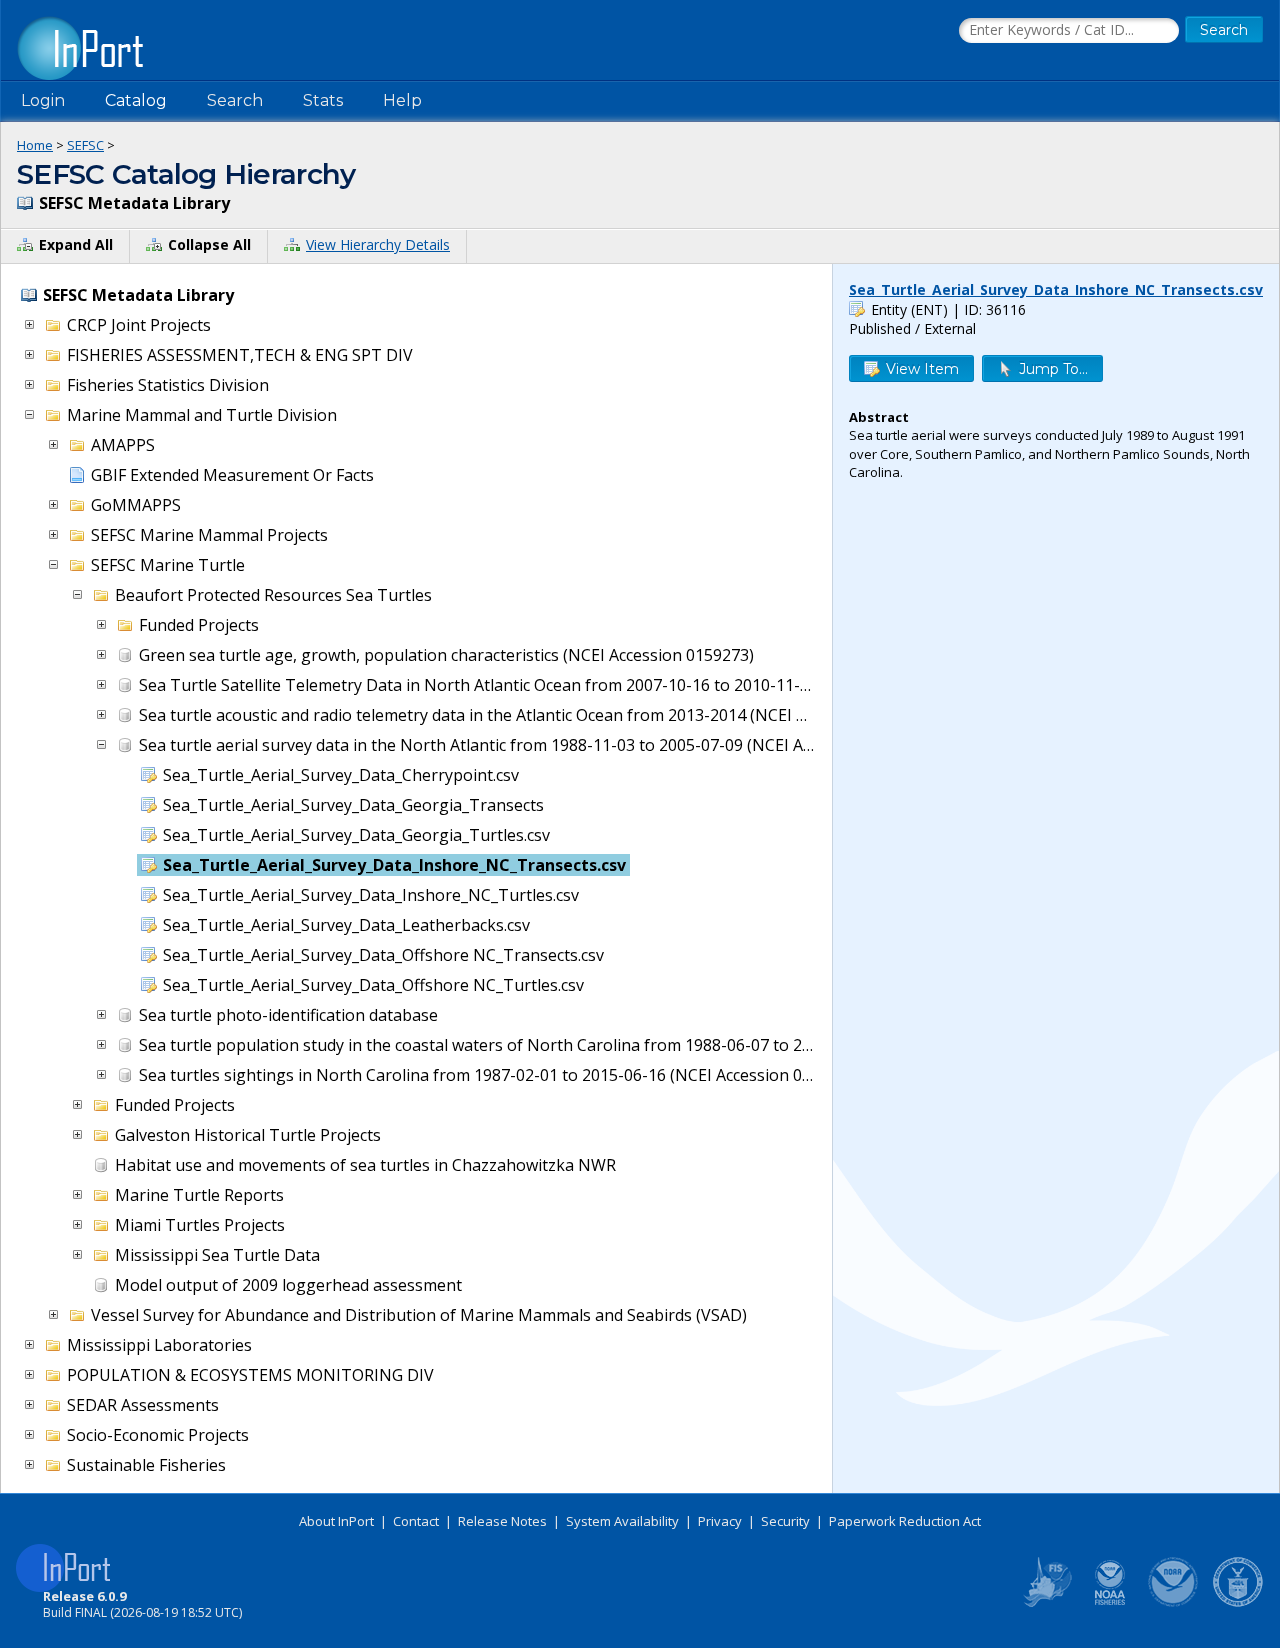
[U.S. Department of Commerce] (1238, 1603)
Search (235, 100)
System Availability (622, 1521)
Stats (323, 100)
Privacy (720, 1521)
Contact (416, 1521)
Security (785, 1521)
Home (35, 145)
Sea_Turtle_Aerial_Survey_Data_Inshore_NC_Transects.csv (1056, 289)
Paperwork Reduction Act (905, 1521)
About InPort (336, 1521)
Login (43, 100)
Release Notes (502, 1521)
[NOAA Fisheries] (1110, 1603)
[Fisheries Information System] (1046, 1603)
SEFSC (85, 145)
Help (402, 100)
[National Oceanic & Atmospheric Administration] (1174, 1603)
